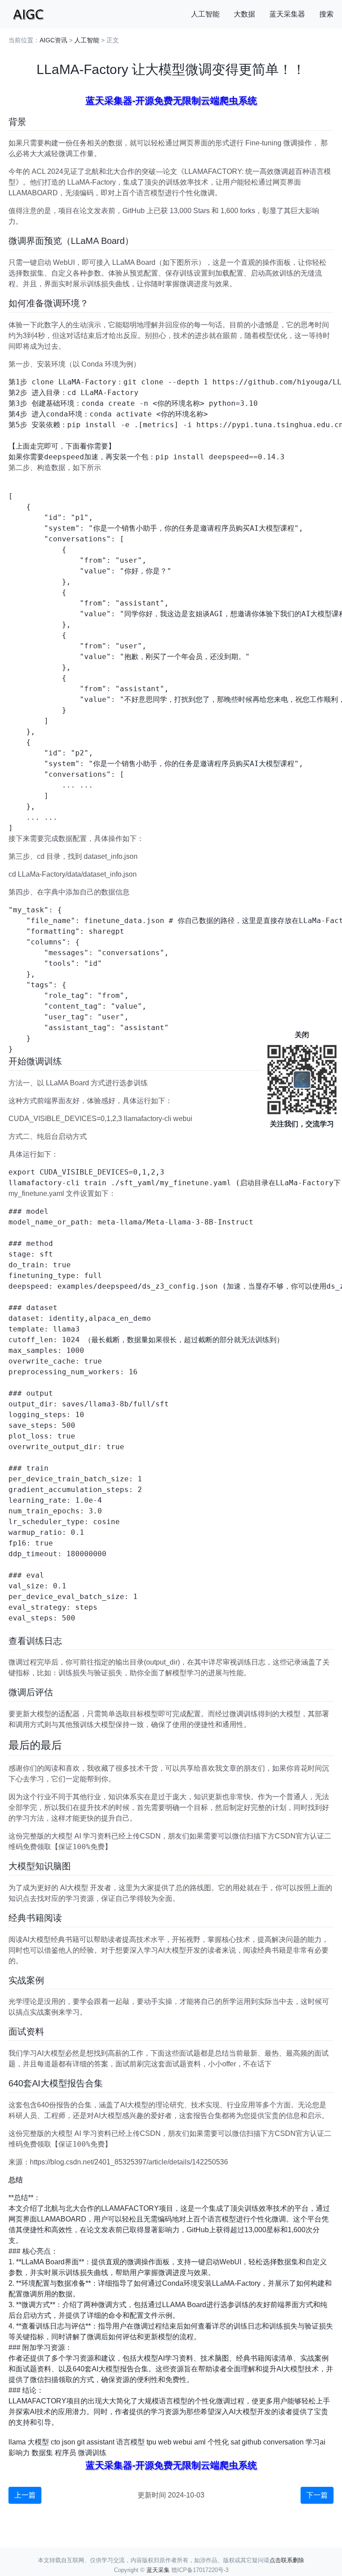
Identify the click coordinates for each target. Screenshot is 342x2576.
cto (55, 2442)
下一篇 (317, 2495)
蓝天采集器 (287, 14)
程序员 (65, 2453)
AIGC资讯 (53, 40)
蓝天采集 (158, 2570)
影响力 (19, 2453)
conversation (283, 2442)
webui (183, 2442)
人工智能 (205, 14)
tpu (151, 2442)
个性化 (218, 2442)
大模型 (38, 2442)
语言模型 (130, 2442)
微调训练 (92, 2453)
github (252, 2442)
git (81, 2442)
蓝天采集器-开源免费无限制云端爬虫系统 (171, 101)
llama (17, 2442)
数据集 (42, 2453)
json (69, 2442)
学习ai (316, 2442)
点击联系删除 (287, 2560)
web (165, 2442)
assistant (100, 2442)
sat (235, 2442)
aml (200, 2442)
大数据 (244, 14)
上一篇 (25, 2495)
